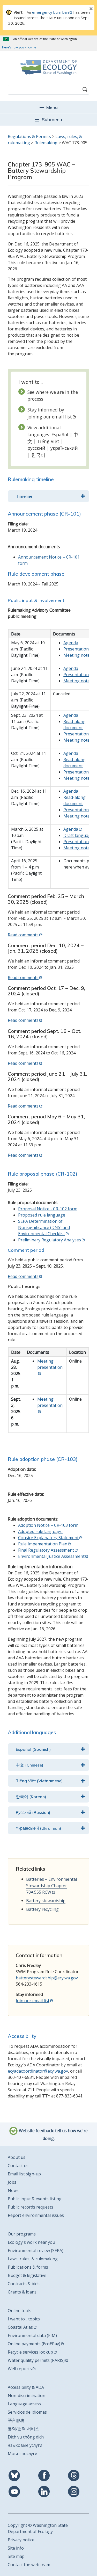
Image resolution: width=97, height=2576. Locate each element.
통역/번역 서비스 (24, 2429)
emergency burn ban (50, 12)
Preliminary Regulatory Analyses (50, 1240)
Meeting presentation (50, 1364)
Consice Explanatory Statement (48, 1538)
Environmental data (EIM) (32, 2335)
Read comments (23, 935)
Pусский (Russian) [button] (33, 1812)
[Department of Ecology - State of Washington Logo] (48, 67)
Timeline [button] (24, 496)
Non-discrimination (27, 2396)
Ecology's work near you (31, 2242)
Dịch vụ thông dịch (26, 2437)
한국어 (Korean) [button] (31, 1797)
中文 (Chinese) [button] (29, 1765)
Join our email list (33, 2001)
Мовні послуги (23, 2454)
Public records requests (31, 2207)
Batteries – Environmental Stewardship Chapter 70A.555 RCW (51, 1886)
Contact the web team (29, 2565)
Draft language (78, 835)
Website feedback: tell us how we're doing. (53, 2134)
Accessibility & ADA (26, 2387)
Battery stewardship (46, 1901)
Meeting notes (78, 655)
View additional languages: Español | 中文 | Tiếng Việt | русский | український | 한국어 (53, 441)
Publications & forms (28, 2267)
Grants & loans (22, 2292)
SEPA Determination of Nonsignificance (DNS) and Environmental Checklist (44, 1227)
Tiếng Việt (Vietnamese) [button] (39, 1781)
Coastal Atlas (20, 2327)
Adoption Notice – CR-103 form (48, 1525)
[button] (48, 107)
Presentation (76, 649)
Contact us (18, 2166)
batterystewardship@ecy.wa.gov (47, 1978)
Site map (16, 2556)
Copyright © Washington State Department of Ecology (38, 2528)
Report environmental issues (36, 2215)
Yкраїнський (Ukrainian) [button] (38, 1828)
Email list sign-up (24, 2174)
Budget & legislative (27, 2275)
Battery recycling (42, 1909)
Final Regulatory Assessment (46, 1550)
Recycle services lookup (30, 2352)
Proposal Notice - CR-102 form (48, 1209)
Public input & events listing (35, 2199)
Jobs (12, 2182)
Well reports (20, 2369)
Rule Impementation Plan (43, 1544)
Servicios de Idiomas (27, 2412)
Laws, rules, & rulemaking (33, 2259)
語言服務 (16, 2420)
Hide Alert (79, 9)
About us (17, 2157)
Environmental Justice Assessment (51, 1556)
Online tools (20, 2311)
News (13, 2190)
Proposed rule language (42, 1215)
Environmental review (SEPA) (36, 2251)
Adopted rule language (40, 1531)
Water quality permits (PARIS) (36, 2360)
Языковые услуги (25, 2445)
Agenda (71, 643)
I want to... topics (24, 2319)
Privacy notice (21, 2540)
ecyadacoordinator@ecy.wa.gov (38, 2071)
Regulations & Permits (29, 136)
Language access (24, 2404)
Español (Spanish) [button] (33, 1749)
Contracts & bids (24, 2284)
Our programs (22, 2234)
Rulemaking (46, 143)
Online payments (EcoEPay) (34, 2344)
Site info (16, 2548)
